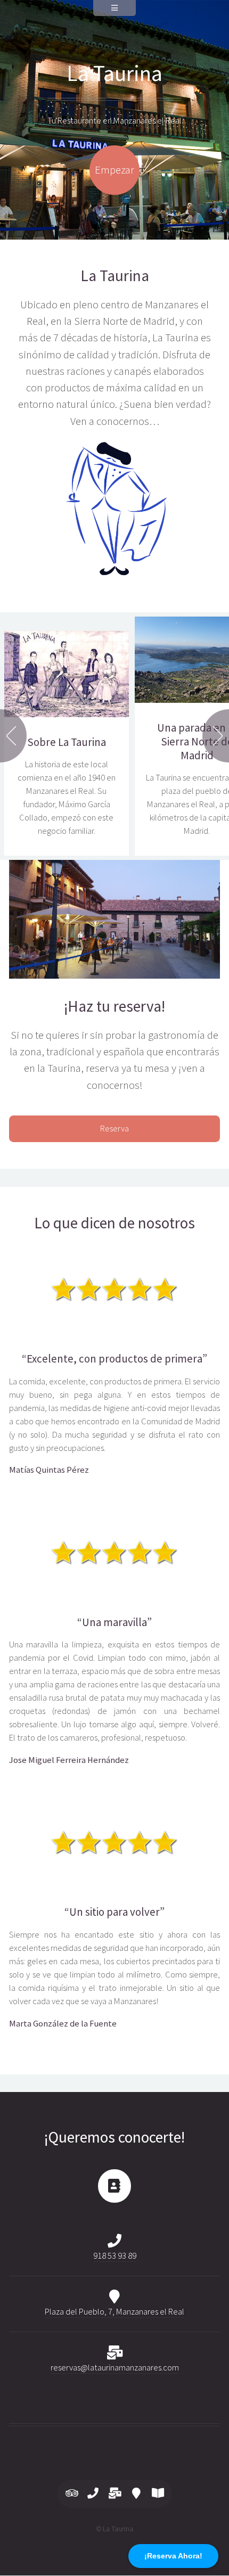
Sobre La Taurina (67, 742)
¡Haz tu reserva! (114, 1006)
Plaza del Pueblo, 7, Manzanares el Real (114, 2312)
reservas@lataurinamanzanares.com (115, 2368)
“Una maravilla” (114, 1622)
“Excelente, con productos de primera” (114, 1359)
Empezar (114, 170)
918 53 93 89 (115, 2256)
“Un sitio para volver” (114, 1912)
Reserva (114, 1129)
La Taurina (114, 73)
